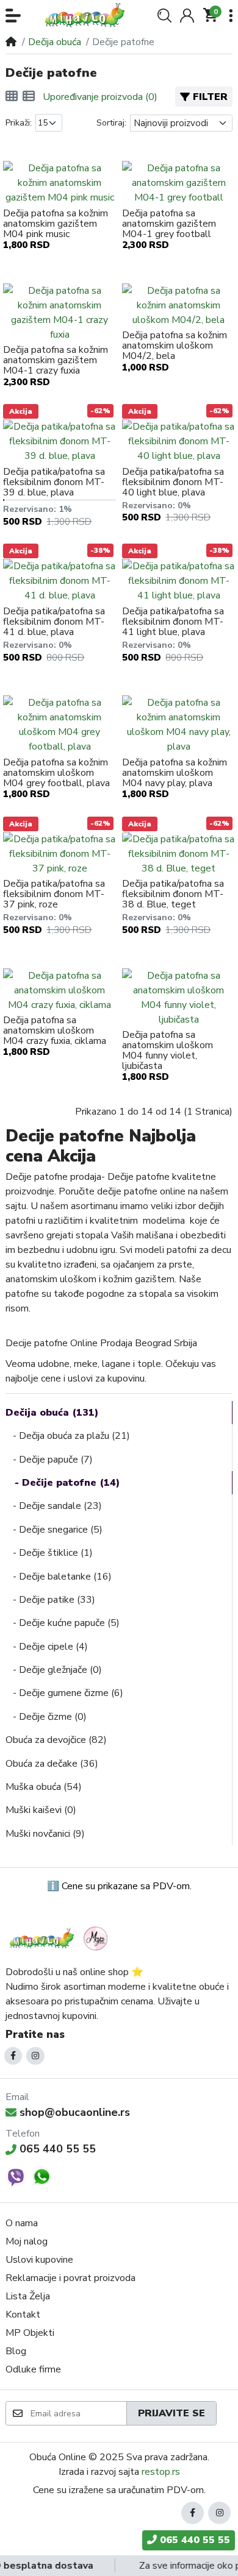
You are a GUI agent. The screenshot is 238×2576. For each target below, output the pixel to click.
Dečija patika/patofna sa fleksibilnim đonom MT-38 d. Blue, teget (173, 894)
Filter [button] (210, 97)
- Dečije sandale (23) (54, 1506)
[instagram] (35, 2056)
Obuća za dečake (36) (52, 1764)
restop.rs (161, 2472)
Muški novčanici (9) (45, 1834)
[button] (13, 16)
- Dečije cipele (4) (47, 1647)
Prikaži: (19, 123)
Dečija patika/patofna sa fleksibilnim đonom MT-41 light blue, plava (173, 622)
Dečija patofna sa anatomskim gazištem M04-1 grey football (169, 224)
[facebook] (13, 2056)
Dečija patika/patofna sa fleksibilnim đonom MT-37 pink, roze (54, 894)
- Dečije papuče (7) (49, 1460)
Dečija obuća (55, 42)
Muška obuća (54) (44, 1787)
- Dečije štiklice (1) (49, 1553)
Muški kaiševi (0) (41, 1810)
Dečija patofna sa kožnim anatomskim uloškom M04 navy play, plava (175, 773)
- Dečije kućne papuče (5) (63, 1623)
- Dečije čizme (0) (46, 1717)
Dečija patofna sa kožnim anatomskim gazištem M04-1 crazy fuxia (56, 360)
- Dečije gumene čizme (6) (64, 1693)
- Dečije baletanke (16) (59, 1577)
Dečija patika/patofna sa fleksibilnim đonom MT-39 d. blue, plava (54, 482)
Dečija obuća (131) (52, 1413)
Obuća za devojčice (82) (56, 1740)
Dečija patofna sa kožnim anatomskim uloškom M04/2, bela (175, 346)
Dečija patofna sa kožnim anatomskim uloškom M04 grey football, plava (56, 773)
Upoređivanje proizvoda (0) (100, 97)
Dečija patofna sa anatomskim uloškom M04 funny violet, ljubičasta (168, 1051)
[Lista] (29, 97)
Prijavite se (171, 2413)
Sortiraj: (111, 123)
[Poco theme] (60, 1938)
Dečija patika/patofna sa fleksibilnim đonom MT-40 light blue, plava (173, 482)
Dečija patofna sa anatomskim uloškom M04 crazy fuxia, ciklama (55, 1031)
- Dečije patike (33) (50, 1600)
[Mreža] (12, 97)
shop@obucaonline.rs (75, 2112)
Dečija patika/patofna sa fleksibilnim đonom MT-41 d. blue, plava (54, 622)
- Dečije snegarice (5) (54, 1530)
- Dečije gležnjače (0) (54, 1670)
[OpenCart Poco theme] (88, 15)
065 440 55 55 (58, 2149)
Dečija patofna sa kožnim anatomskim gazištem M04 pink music (56, 224)
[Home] (11, 42)
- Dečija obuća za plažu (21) (68, 1436)
